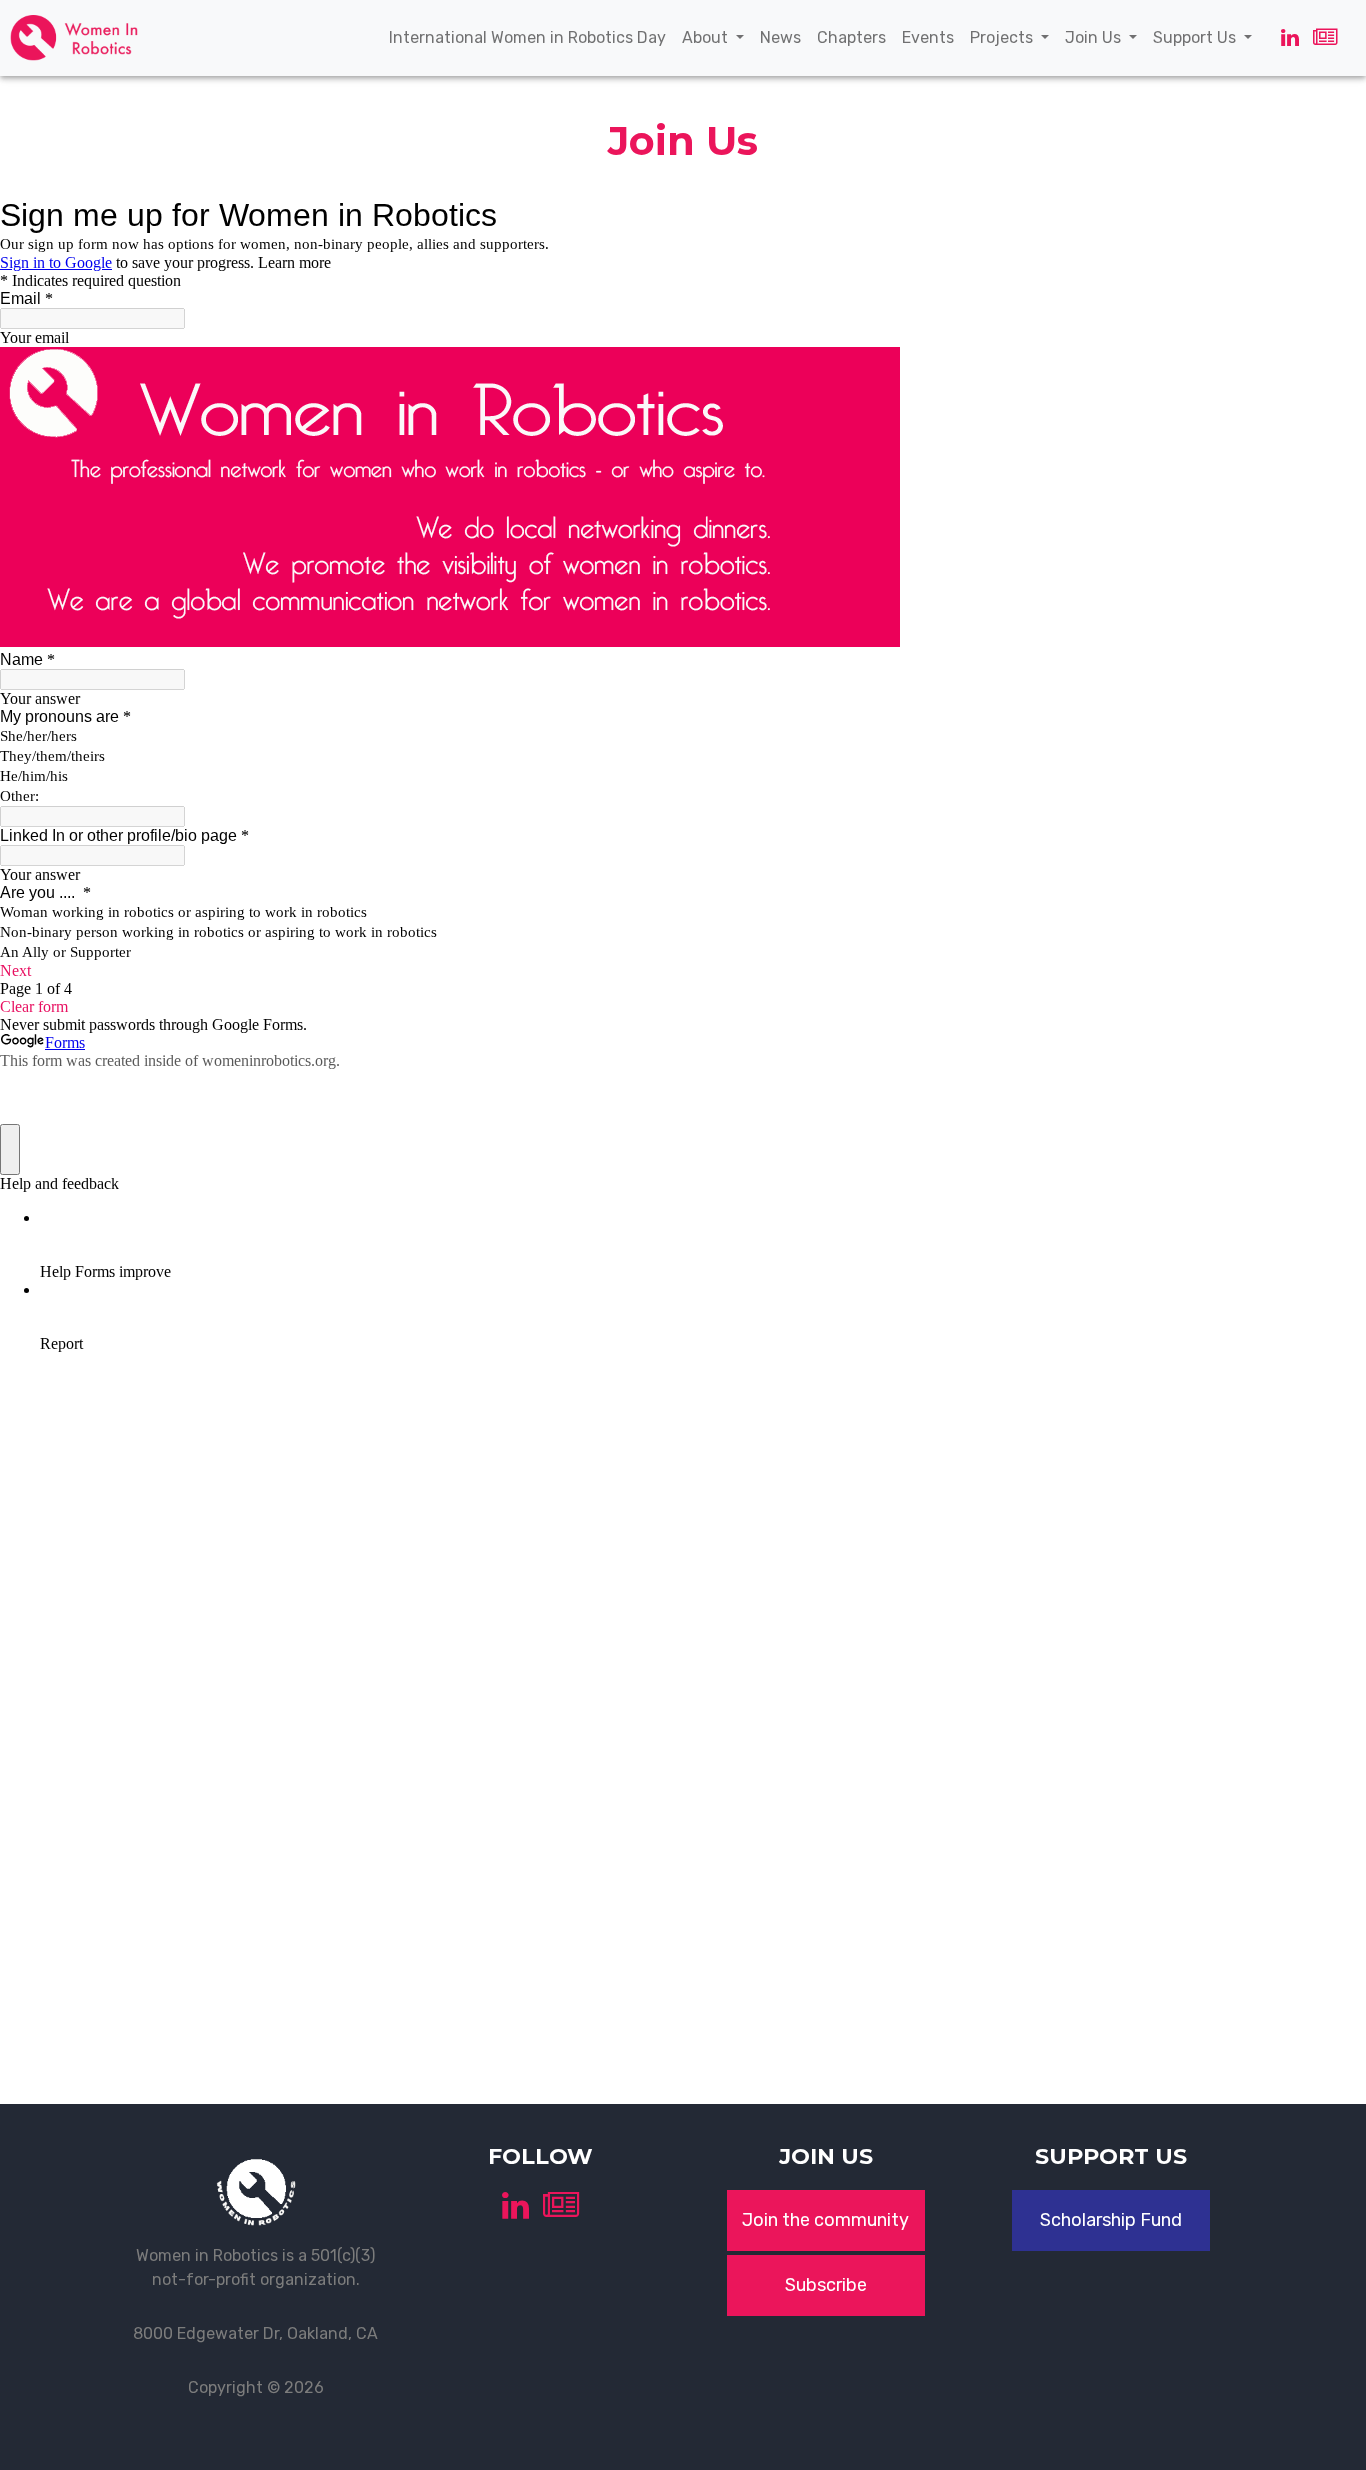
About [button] (707, 37)
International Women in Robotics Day (531, 37)
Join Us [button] (1095, 37)
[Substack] (1325, 37)
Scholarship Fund (1111, 2220)
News (784, 37)
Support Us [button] (1196, 37)
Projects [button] (1003, 37)
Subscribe (826, 2285)
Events (932, 37)
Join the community (825, 2220)
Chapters (855, 37)
